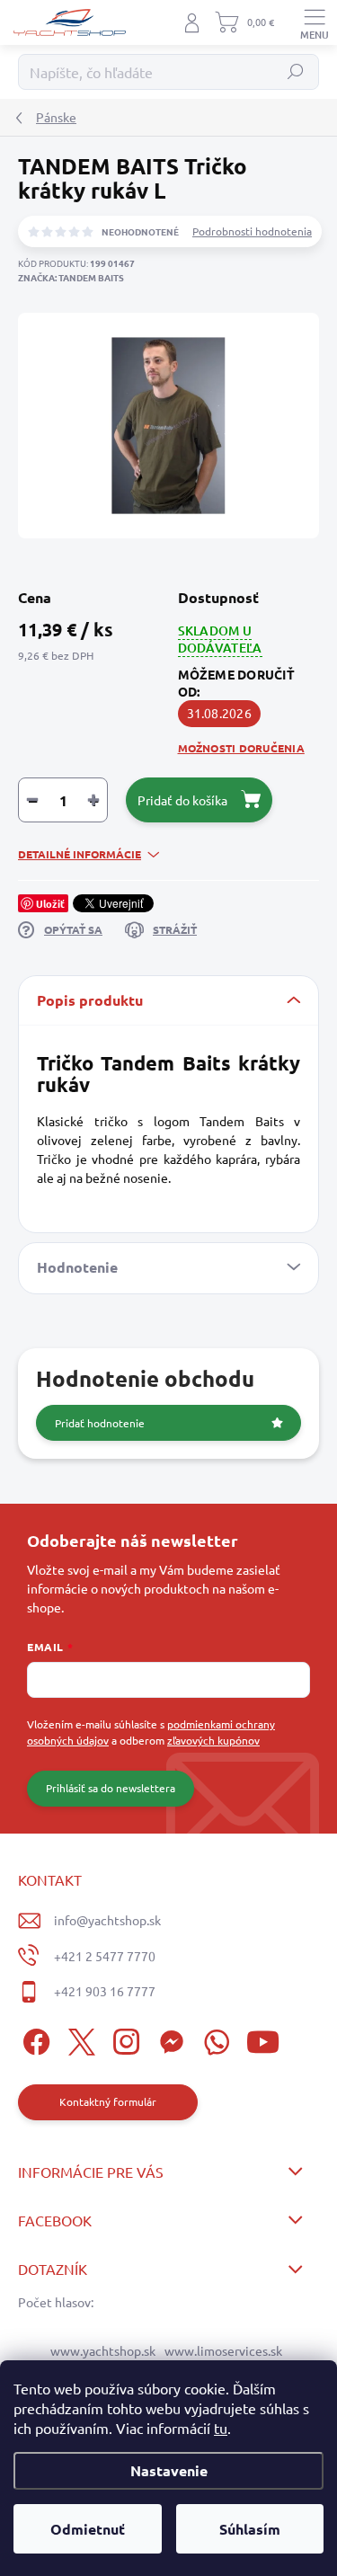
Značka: (71, 277)
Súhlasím (250, 2529)
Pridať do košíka (182, 800)
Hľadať (296, 72)
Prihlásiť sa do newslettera (111, 1788)
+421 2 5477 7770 (105, 1956)
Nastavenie (169, 2470)
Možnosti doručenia (241, 748)
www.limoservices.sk (223, 2350)
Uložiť (50, 903)
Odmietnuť (88, 2529)
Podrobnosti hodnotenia (252, 231)
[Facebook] (34, 2039)
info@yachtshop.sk (107, 1920)
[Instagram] (124, 2039)
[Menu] (315, 22)
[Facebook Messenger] (168, 2039)
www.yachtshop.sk (103, 2350)
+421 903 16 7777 (105, 1991)
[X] (79, 2039)
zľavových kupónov (213, 1740)
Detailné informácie (80, 854)
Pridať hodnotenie (100, 1423)
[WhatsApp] (213, 2039)
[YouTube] (263, 2039)
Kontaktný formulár (108, 2101)
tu (221, 2428)
